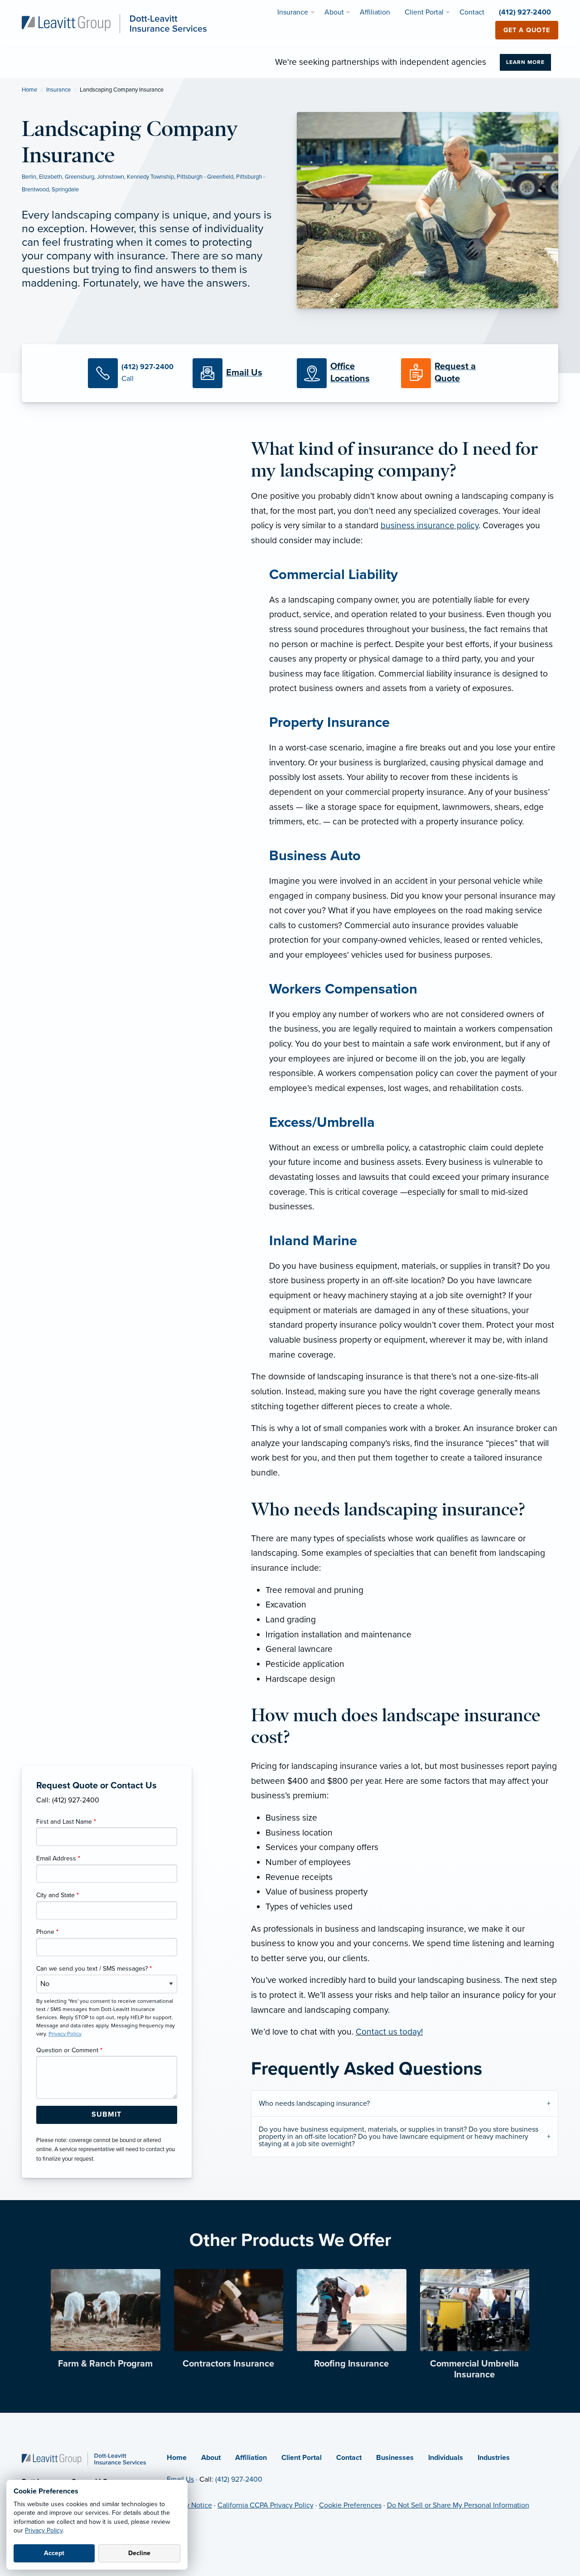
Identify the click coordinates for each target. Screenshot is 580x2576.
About (211, 2458)
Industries (494, 2458)
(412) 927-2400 (239, 2479)
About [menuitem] (334, 12)
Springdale (65, 190)
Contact (349, 2458)
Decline (139, 2553)
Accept (54, 2553)
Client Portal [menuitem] (424, 12)
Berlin (29, 177)
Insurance (58, 90)
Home (29, 90)
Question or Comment (69, 2050)
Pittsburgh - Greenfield (205, 177)
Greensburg (80, 177)
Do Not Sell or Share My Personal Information (458, 2505)
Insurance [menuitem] (293, 12)
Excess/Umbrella (322, 1122)
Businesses (395, 2458)
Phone (47, 1932)
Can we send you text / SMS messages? (94, 1969)
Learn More (525, 62)
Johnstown (111, 177)
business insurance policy (430, 525)
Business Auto (315, 856)
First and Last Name (66, 1822)
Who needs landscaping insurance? (314, 2104)
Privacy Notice (189, 2505)
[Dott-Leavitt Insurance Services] (114, 23)
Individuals (446, 2458)
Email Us (180, 2479)
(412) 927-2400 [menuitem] (525, 12)
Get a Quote (527, 30)
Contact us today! (389, 2032)
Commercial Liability (333, 575)
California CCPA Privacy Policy (266, 2505)
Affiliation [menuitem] (375, 12)
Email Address (58, 1858)
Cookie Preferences (350, 2505)
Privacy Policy (44, 2530)
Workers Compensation (343, 989)
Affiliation (251, 2458)
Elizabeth (51, 177)
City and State (58, 1895)
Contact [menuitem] (472, 12)
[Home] (84, 2459)
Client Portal (302, 2458)
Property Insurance (329, 723)
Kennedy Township (150, 177)
